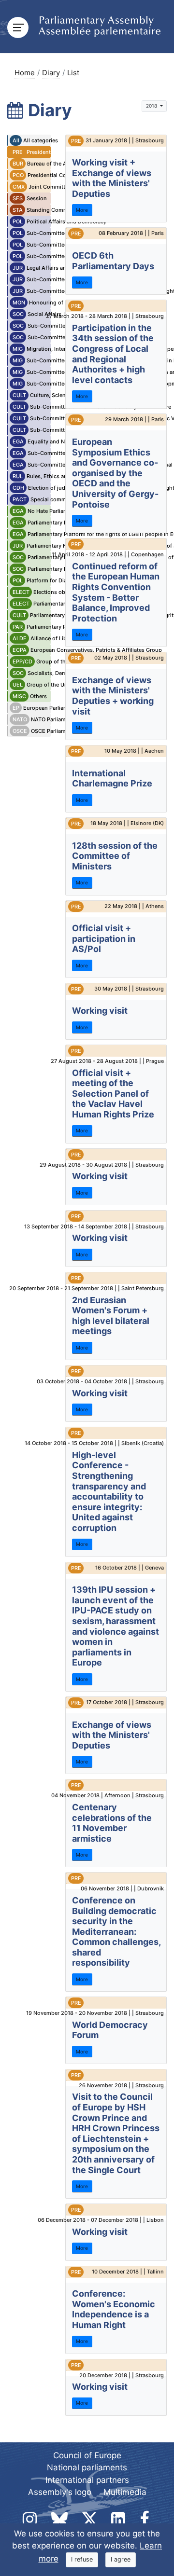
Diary (51, 73)
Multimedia (125, 2492)
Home (25, 73)
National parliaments (87, 2467)
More (82, 210)
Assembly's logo (60, 2492)
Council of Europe (87, 2455)
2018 (152, 106)
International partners (87, 2480)
